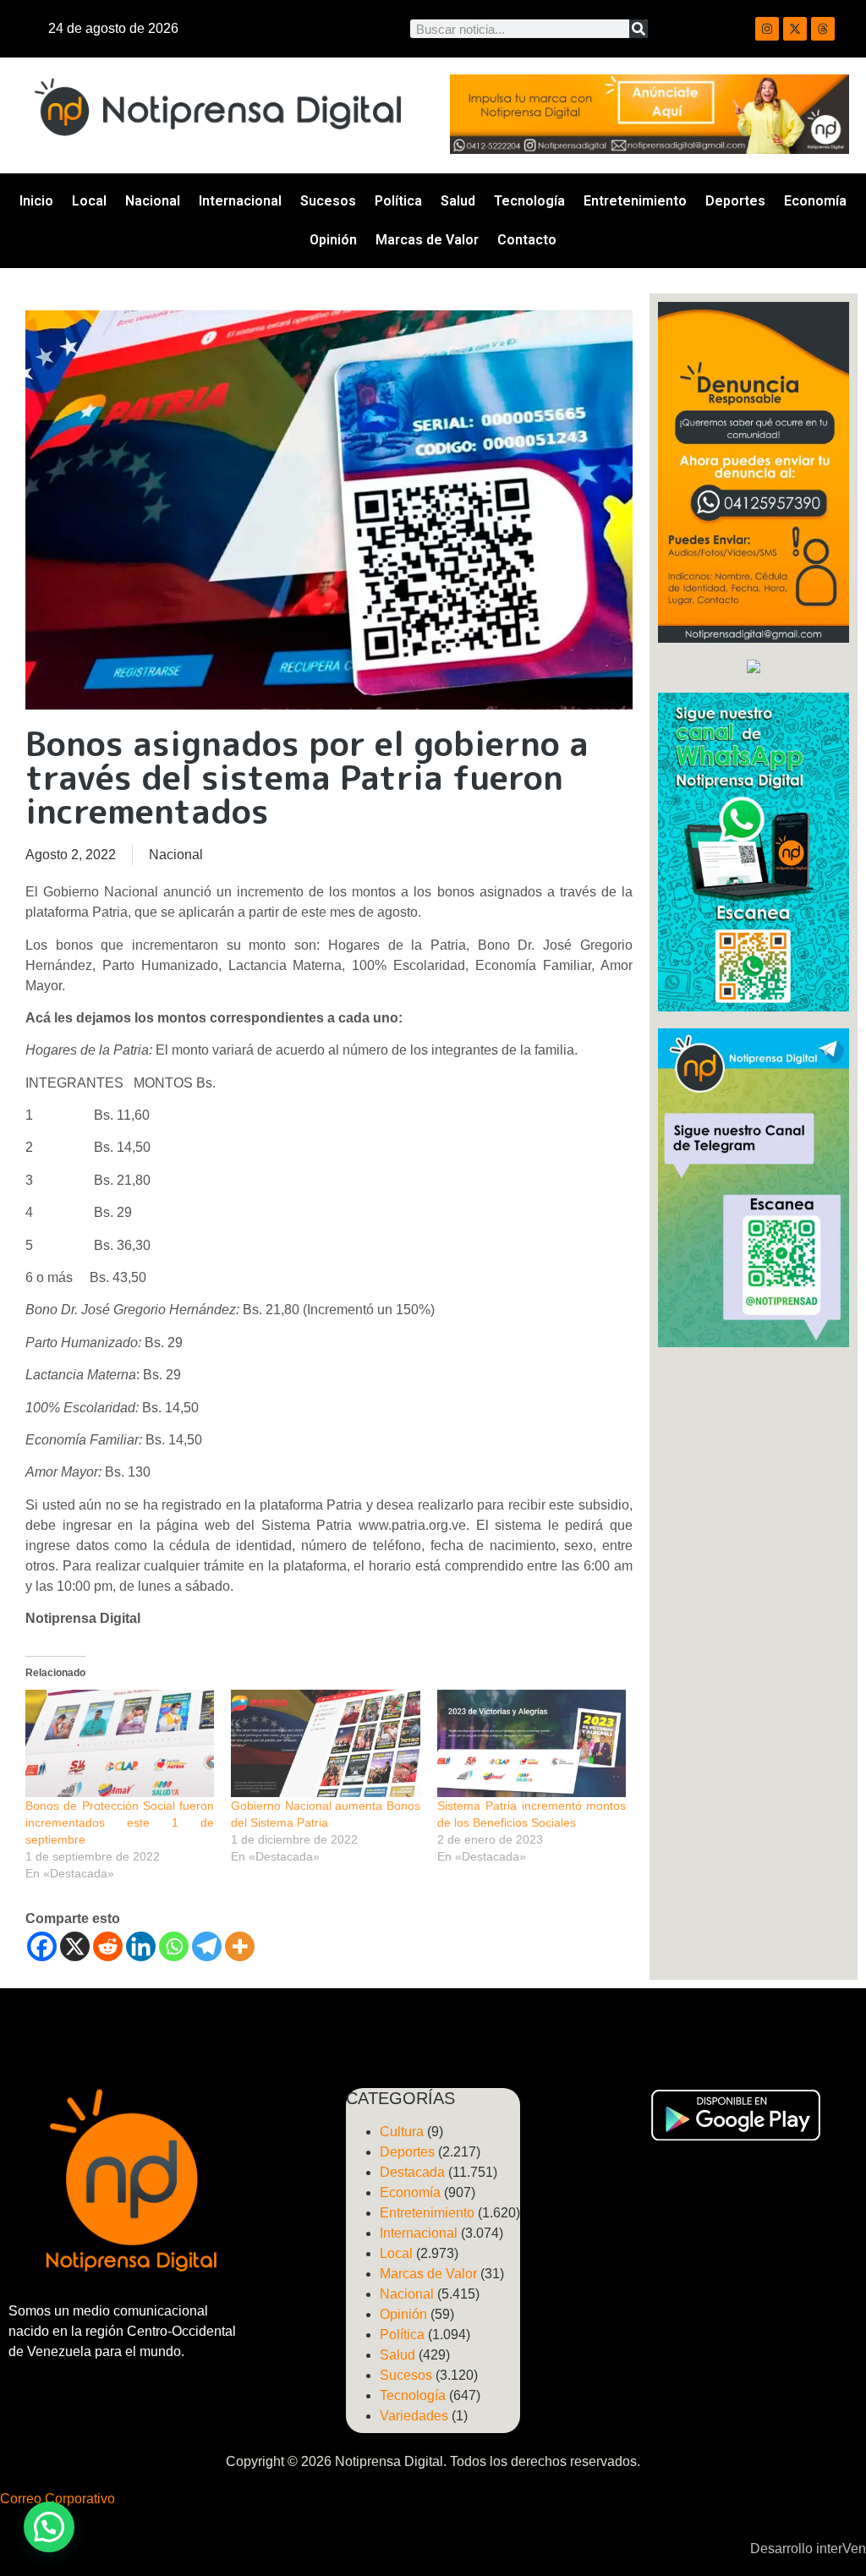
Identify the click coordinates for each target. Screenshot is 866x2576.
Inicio (36, 201)
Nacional (153, 201)
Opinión (333, 240)
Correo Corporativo (58, 2499)
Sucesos (328, 201)
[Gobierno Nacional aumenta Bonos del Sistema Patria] (325, 1744)
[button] (49, 2527)
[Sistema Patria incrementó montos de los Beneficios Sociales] (532, 1744)
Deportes (735, 201)
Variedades (414, 2416)
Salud (458, 201)
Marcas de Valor (427, 240)
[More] (240, 1946)
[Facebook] (42, 1946)
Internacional (240, 201)
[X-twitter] (795, 29)
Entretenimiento (635, 201)
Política (398, 201)
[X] (75, 1946)
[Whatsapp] (174, 1946)
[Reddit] (108, 1946)
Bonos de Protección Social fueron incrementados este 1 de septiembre (120, 1822)
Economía (815, 201)
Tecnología (529, 201)
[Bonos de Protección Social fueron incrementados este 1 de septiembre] (120, 1744)
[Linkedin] (141, 1946)
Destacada (412, 2172)
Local (89, 201)
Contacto (527, 240)
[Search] (639, 29)
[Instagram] (767, 29)
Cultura (402, 2132)
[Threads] (823, 29)
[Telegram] (207, 1946)
